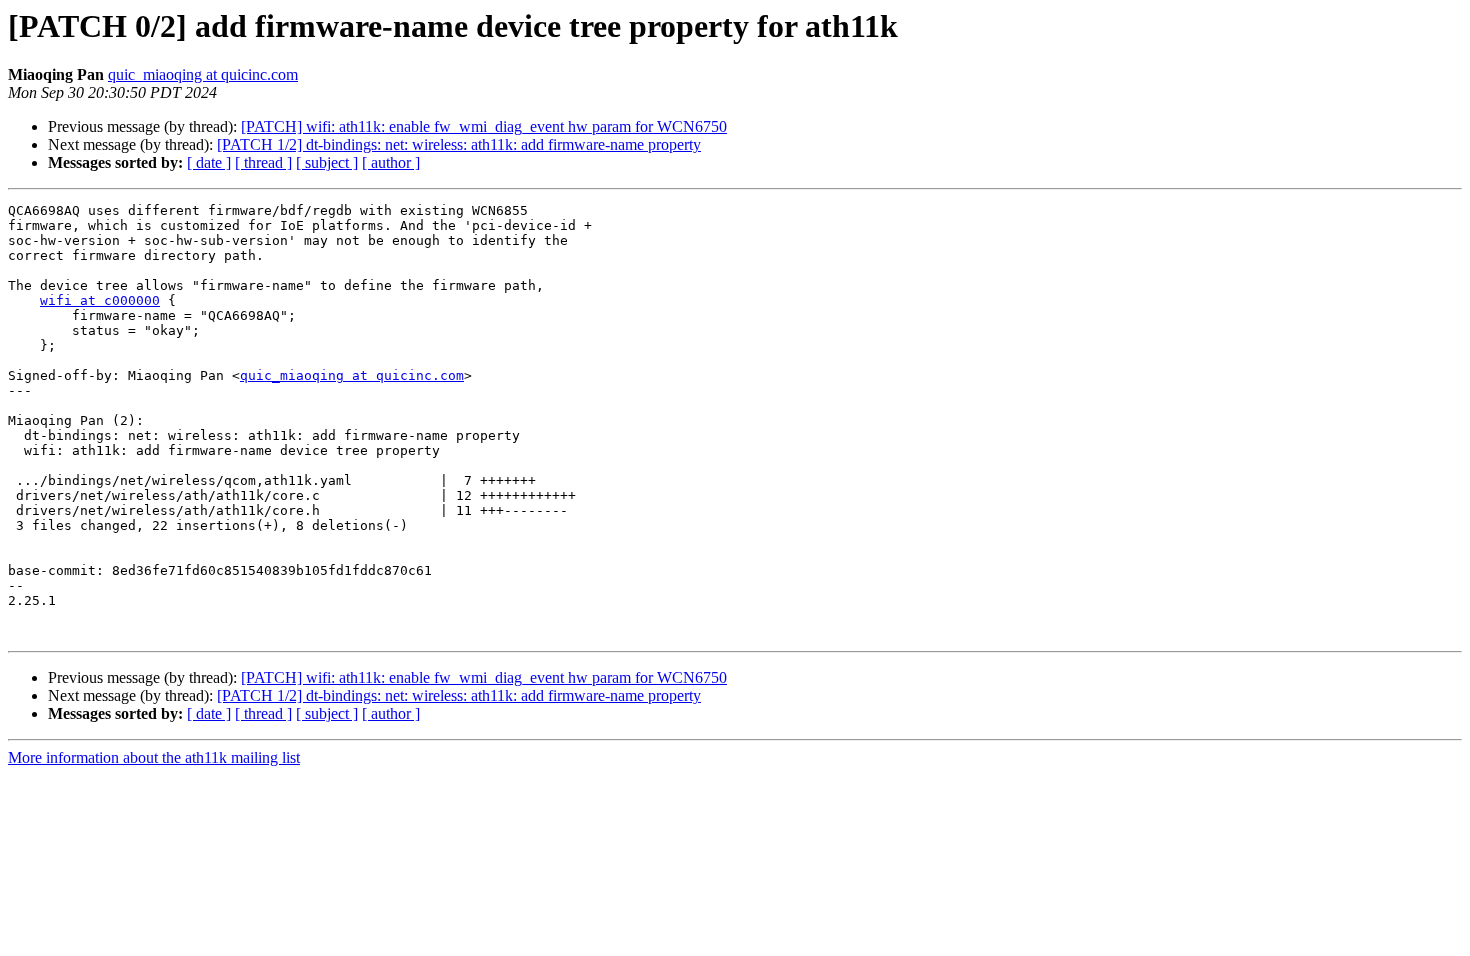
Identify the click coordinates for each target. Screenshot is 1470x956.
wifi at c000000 (100, 300)
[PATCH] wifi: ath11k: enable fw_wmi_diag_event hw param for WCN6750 (484, 126)
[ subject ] (327, 162)
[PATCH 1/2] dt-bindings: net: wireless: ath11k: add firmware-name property (459, 144)
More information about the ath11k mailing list (154, 757)
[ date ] (209, 162)
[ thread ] (263, 162)
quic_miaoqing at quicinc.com (203, 74)
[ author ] (391, 162)
